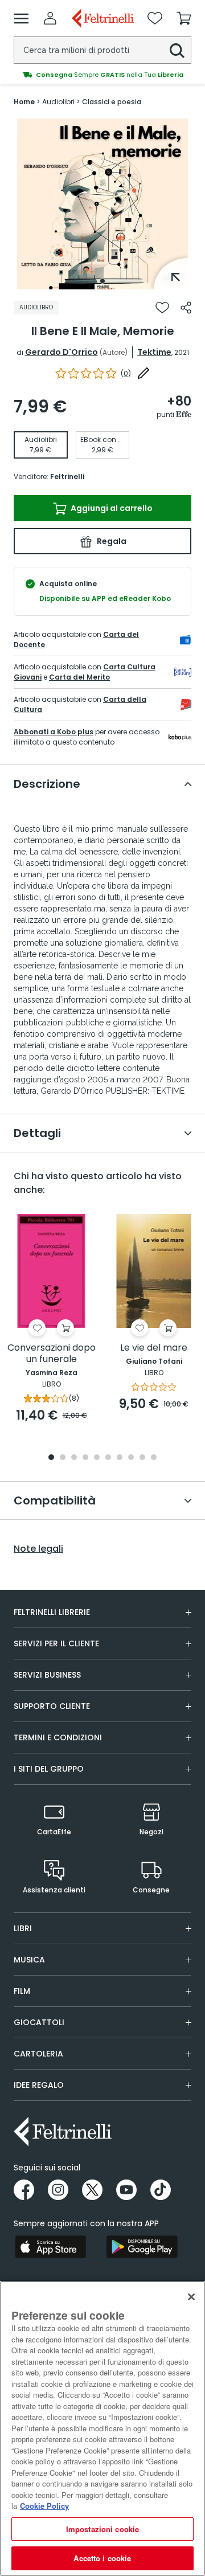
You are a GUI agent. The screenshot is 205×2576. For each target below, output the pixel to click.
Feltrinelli (67, 477)
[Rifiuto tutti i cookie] (191, 2297)
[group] (102, 75)
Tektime (154, 352)
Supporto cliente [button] (52, 1706)
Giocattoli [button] (39, 2022)
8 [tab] (131, 1458)
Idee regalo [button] (39, 2085)
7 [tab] (120, 1458)
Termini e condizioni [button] (58, 1737)
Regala (111, 541)
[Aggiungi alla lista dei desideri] (162, 308)
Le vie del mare (154, 1348)
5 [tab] (97, 1458)
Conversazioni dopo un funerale (52, 1354)
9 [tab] (142, 1458)
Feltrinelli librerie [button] (52, 1612)
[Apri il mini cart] (184, 18)
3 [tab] (74, 1458)
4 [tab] (85, 1458)
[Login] (50, 18)
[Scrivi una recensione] (143, 373)
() (126, 373)
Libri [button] (23, 1928)
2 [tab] (63, 1458)
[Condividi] (186, 308)
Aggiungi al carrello (111, 508)
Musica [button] (29, 1960)
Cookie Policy (44, 2506)
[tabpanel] (102, 204)
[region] (102, 2428)
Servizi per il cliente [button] (56, 1643)
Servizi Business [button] (47, 1675)
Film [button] (22, 1991)
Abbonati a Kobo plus (54, 732)
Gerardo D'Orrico (61, 352)
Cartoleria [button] (38, 2054)
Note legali (38, 1549)
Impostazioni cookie (102, 2529)
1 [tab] (102, 281)
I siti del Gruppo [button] (49, 1769)
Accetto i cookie (102, 2558)
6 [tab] (108, 1458)
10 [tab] (154, 1458)
